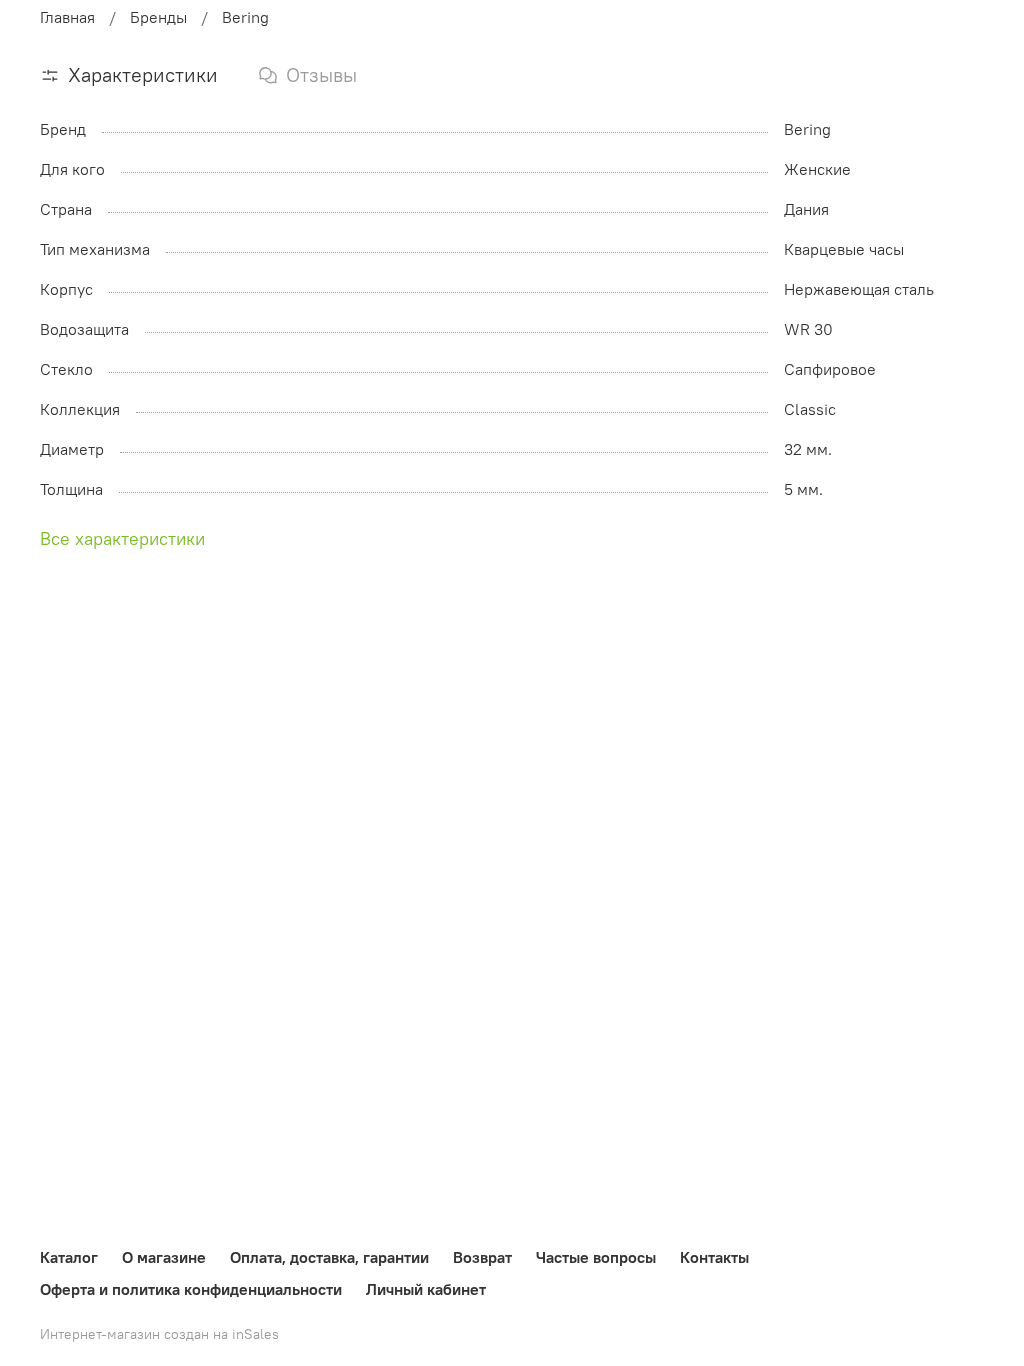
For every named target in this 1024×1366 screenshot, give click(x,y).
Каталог (69, 1257)
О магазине (164, 1257)
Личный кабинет (426, 1289)
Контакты (714, 1257)
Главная (67, 17)
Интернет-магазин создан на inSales (159, 1334)
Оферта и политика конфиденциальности (191, 1289)
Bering (245, 17)
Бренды (158, 17)
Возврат (482, 1257)
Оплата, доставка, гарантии (329, 1257)
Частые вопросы (596, 1257)
